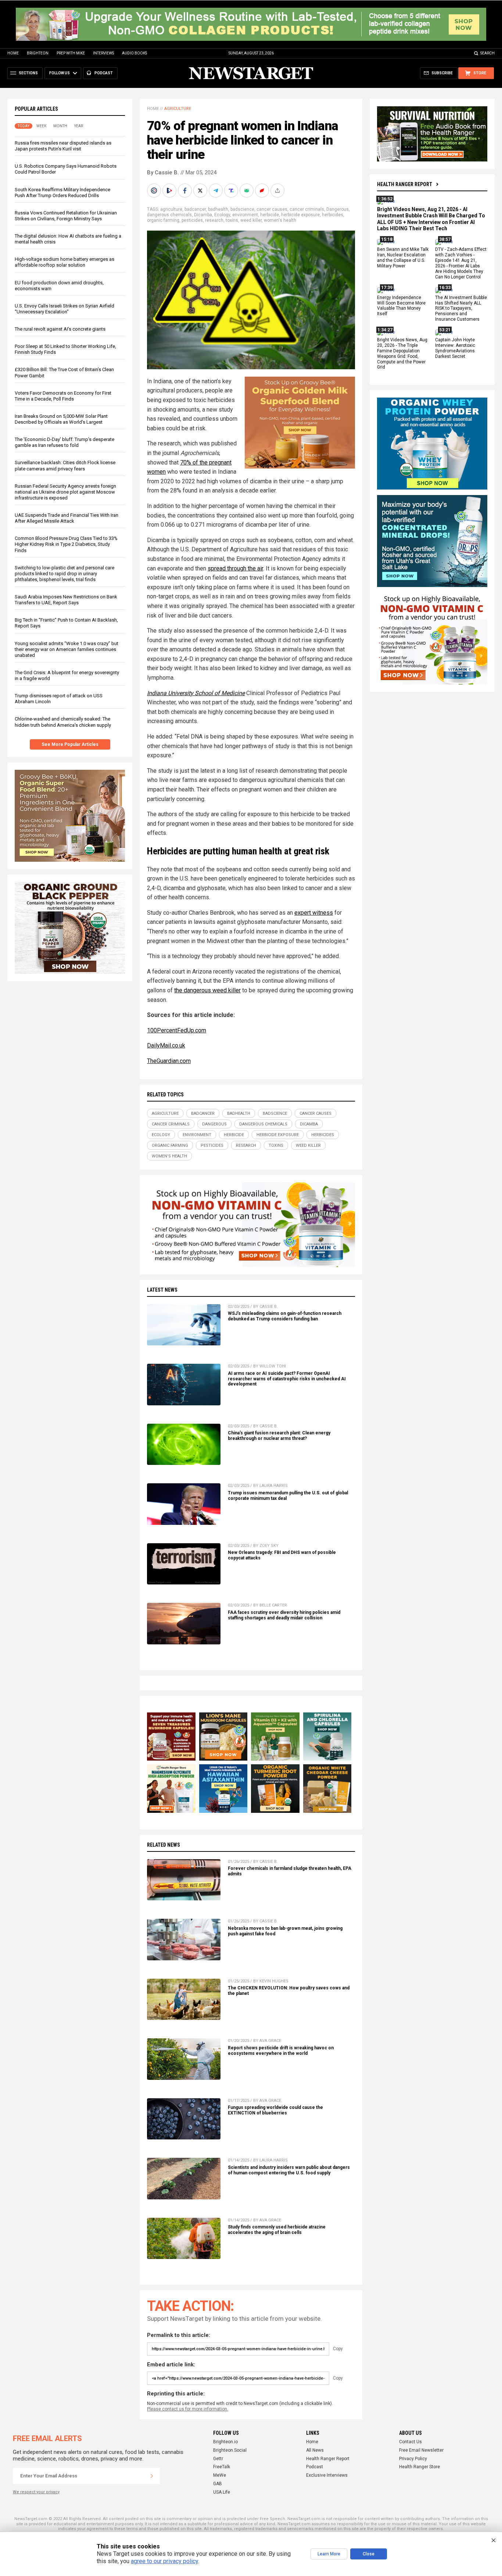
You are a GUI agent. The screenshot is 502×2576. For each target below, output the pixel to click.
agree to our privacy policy (164, 2561)
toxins (232, 220)
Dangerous (338, 209)
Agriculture (178, 109)
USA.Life (222, 2492)
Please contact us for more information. (188, 2409)
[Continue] (152, 2476)
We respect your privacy (36, 2492)
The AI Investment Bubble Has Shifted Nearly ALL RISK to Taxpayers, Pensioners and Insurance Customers (461, 309)
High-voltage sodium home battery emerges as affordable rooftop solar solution (64, 262)
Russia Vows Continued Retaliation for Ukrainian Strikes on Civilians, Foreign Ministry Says (66, 216)
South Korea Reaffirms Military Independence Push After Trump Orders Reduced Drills (62, 193)
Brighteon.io (225, 2442)
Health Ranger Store (419, 2467)
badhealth (218, 209)
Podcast (315, 2467)
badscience (242, 209)
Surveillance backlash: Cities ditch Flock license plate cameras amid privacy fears (65, 465)
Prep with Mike (71, 53)
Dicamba (203, 215)
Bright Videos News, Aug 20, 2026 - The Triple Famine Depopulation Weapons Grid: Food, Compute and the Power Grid (402, 353)
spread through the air (235, 568)
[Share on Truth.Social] (232, 191)
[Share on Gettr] (263, 191)
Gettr (218, 2459)
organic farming (163, 220)
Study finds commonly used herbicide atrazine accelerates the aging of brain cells (277, 2230)
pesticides (192, 220)
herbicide (270, 215)
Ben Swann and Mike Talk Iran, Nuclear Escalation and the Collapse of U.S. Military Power (403, 258)
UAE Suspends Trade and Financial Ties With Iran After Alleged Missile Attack (67, 518)
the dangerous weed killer (207, 990)
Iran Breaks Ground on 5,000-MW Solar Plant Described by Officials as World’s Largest (61, 419)
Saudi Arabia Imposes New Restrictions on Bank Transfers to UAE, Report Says (66, 600)
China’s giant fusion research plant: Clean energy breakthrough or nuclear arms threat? (279, 1436)
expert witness (314, 913)
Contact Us (410, 2442)
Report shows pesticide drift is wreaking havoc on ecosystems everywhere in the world (281, 2051)
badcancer (195, 209)
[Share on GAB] (247, 191)
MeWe (220, 2475)
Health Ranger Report (405, 184)
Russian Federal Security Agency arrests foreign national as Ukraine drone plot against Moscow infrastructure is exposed (65, 492)
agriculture (171, 209)
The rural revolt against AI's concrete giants (60, 329)
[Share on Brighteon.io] (170, 191)
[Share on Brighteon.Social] (155, 191)
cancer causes (272, 209)
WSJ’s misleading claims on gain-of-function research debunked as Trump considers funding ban (285, 1316)
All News (315, 2450)
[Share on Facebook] (186, 191)
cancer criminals (307, 209)
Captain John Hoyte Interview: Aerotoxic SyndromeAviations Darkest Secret (455, 348)
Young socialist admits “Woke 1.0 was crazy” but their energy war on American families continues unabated (67, 649)
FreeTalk (222, 2467)
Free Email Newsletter (421, 2450)
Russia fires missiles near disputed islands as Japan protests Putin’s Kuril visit (63, 146)
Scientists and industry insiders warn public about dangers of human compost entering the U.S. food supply (289, 2170)
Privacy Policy (413, 2459)
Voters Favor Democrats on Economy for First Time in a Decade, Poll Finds (63, 396)
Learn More (329, 2554)
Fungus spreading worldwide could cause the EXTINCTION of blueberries (275, 2110)
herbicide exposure (300, 215)
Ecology (222, 215)
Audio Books (135, 53)
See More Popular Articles (70, 744)
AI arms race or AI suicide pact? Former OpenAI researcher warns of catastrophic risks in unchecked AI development (287, 1379)
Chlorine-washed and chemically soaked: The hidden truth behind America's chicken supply (63, 722)
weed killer (251, 220)
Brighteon (38, 53)
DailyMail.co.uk (166, 1045)
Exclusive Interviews (327, 2475)
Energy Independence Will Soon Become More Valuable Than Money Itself (401, 306)
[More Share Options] (278, 191)
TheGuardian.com (169, 1061)
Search (487, 53)
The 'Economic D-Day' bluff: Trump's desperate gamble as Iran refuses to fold (64, 442)
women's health (280, 220)
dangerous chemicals (169, 215)
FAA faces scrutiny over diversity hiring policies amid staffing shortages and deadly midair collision (284, 1615)
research (214, 220)
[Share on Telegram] (216, 191)
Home (13, 53)
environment (245, 215)
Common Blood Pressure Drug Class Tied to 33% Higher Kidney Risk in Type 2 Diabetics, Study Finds (66, 544)
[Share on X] (201, 191)
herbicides (333, 215)
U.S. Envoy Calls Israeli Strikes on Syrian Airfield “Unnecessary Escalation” (64, 309)
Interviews (103, 53)
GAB (218, 2484)
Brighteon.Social (230, 2450)
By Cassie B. (163, 172)
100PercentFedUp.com (177, 1030)
